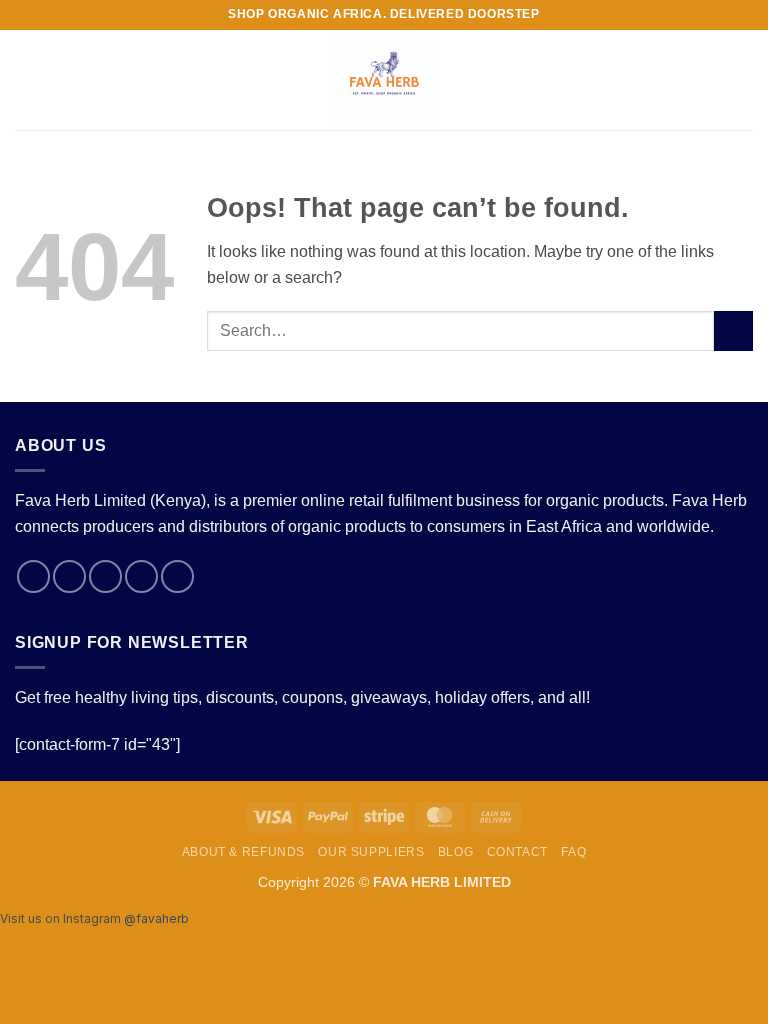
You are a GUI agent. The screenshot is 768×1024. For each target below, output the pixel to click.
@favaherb (156, 918)
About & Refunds (243, 852)
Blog (455, 852)
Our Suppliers (371, 852)
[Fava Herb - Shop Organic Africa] (384, 80)
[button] (27, 79)
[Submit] (733, 330)
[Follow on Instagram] (69, 576)
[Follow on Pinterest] (177, 576)
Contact (517, 852)
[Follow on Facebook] (33, 576)
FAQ (573, 852)
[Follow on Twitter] (105, 576)
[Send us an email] (141, 576)
